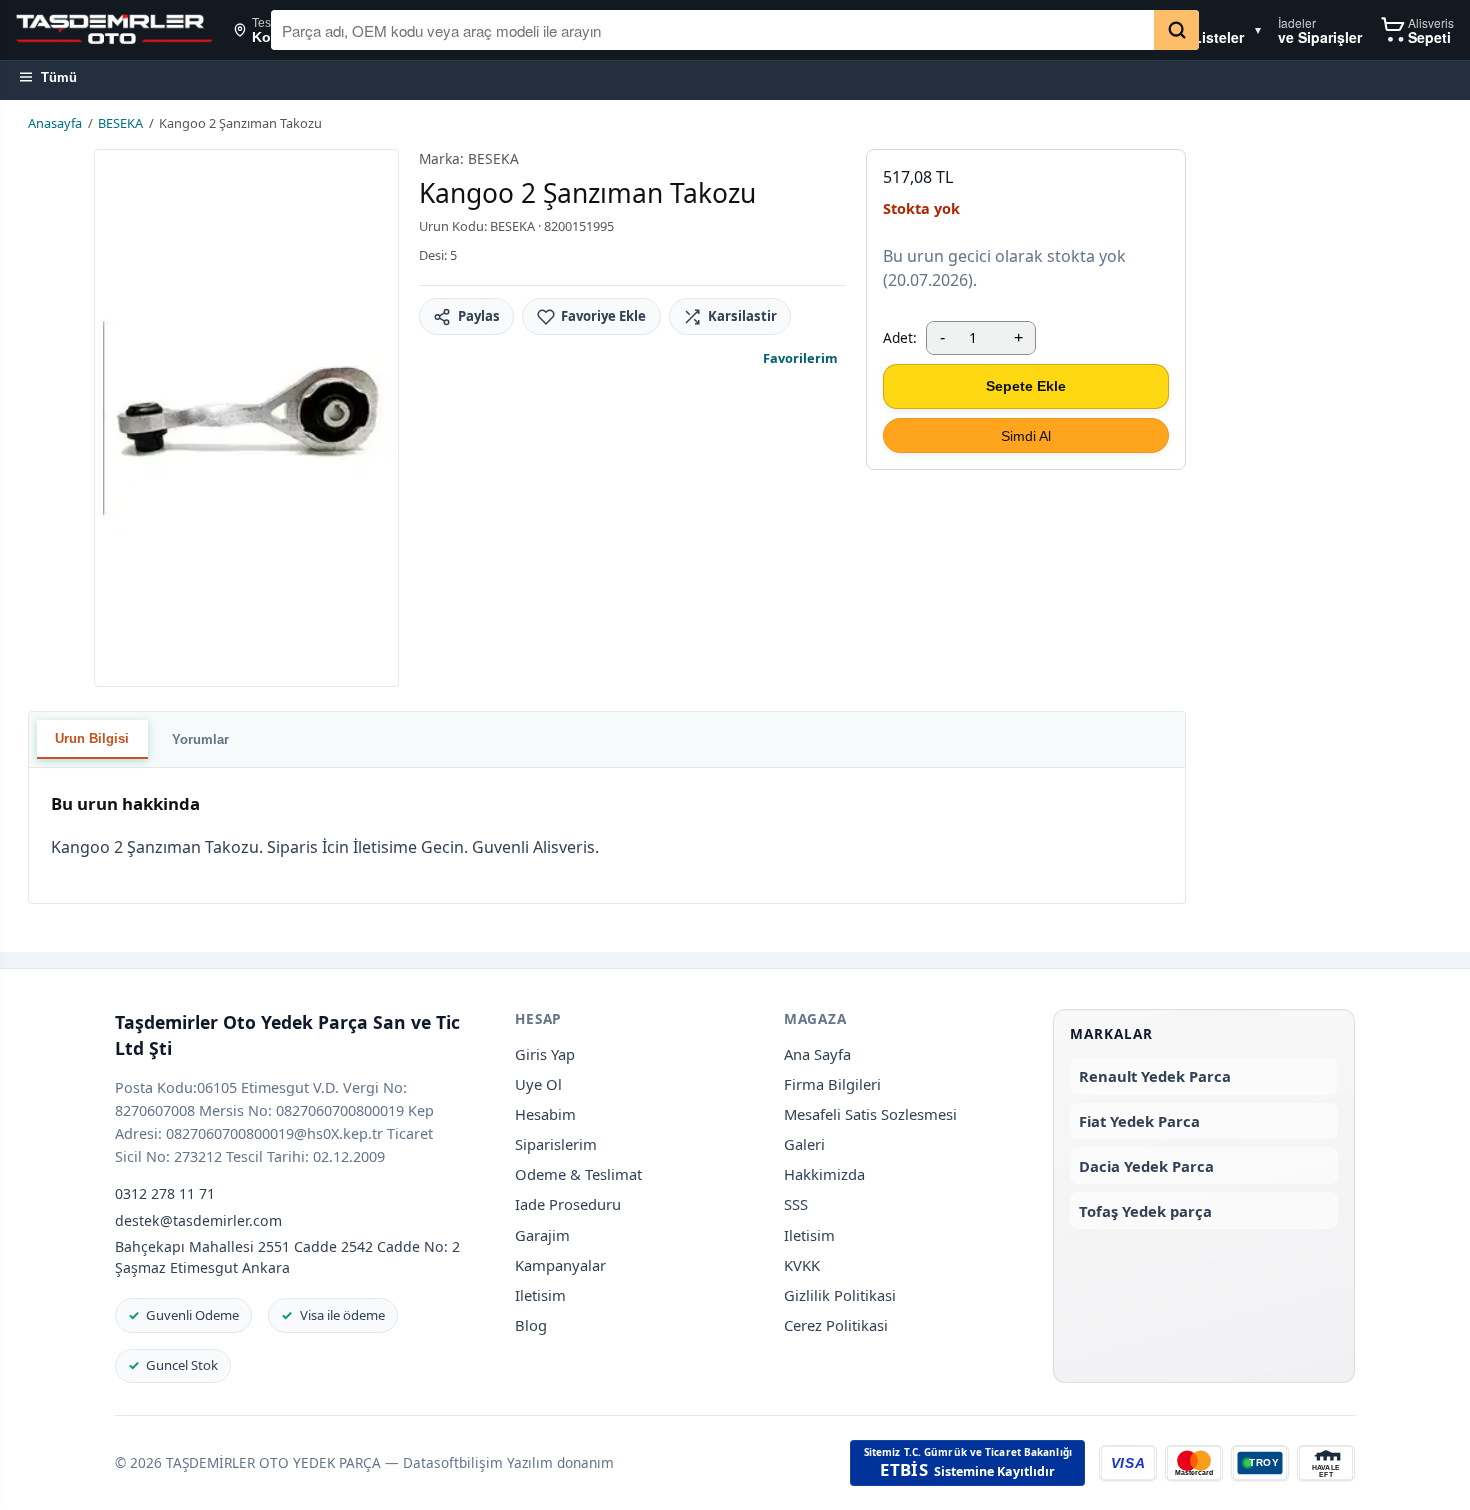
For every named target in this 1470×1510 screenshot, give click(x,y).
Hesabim (545, 1114)
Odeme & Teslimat (578, 1174)
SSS (796, 1204)
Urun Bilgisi (92, 738)
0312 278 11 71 (165, 1193)
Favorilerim (800, 358)
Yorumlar (200, 739)
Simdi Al (1026, 436)
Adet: (900, 337)
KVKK (802, 1265)
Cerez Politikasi (836, 1325)
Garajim (542, 1235)
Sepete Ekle (1026, 386)
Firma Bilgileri (832, 1084)
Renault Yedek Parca (1155, 1076)
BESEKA (120, 123)
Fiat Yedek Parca (1139, 1121)
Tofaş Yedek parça (1145, 1211)
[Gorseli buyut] (246, 418)
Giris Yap (545, 1054)
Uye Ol (538, 1084)
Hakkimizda (824, 1174)
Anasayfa (55, 123)
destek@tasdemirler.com (198, 1220)
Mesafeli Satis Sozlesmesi (870, 1114)
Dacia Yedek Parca (1146, 1166)
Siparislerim (556, 1144)
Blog (531, 1325)
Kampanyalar (560, 1265)
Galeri (804, 1144)
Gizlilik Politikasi (840, 1295)
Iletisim (540, 1295)
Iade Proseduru (568, 1204)
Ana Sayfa (817, 1054)
